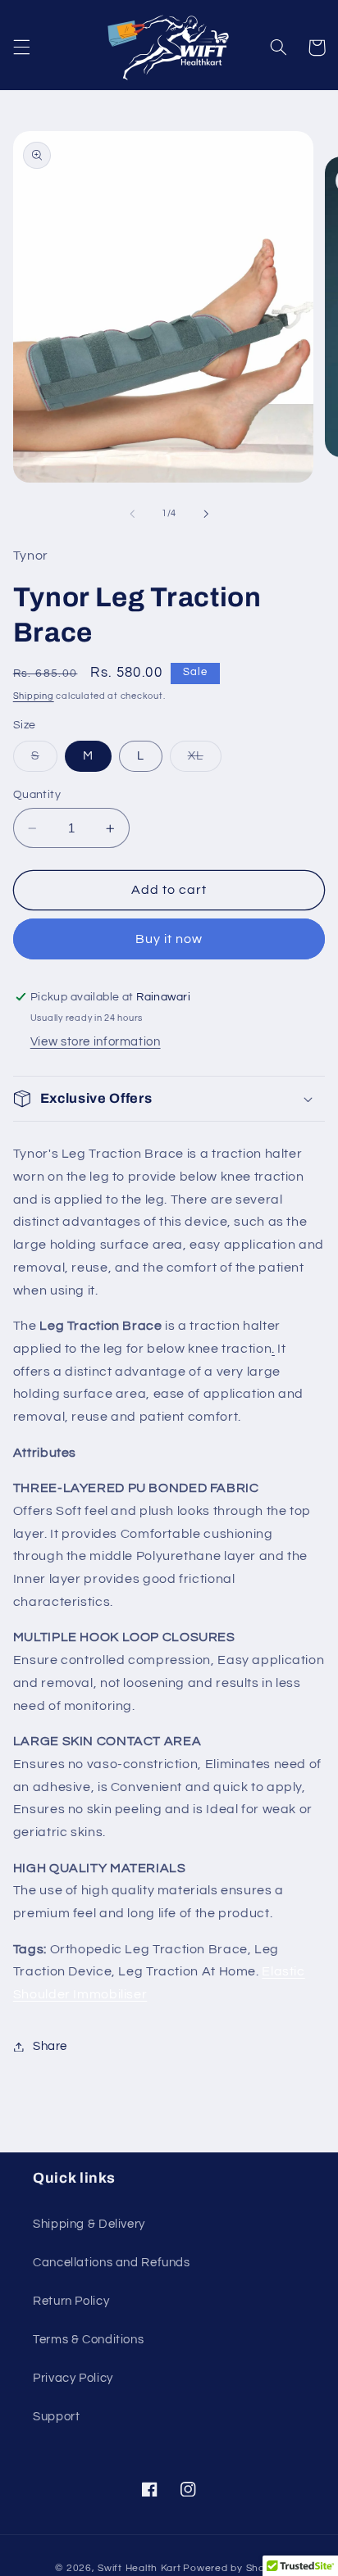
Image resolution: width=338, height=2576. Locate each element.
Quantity (37, 795)
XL (205, 760)
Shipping (34, 696)
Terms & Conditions (88, 2340)
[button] (21, 48)
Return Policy (71, 2301)
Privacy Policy (73, 2378)
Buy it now (169, 939)
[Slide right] (206, 514)
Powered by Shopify (233, 2568)
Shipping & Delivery (89, 2224)
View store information (96, 1042)
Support (56, 2417)
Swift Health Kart (139, 2568)
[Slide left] (132, 514)
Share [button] (50, 2046)
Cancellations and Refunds (112, 2263)
